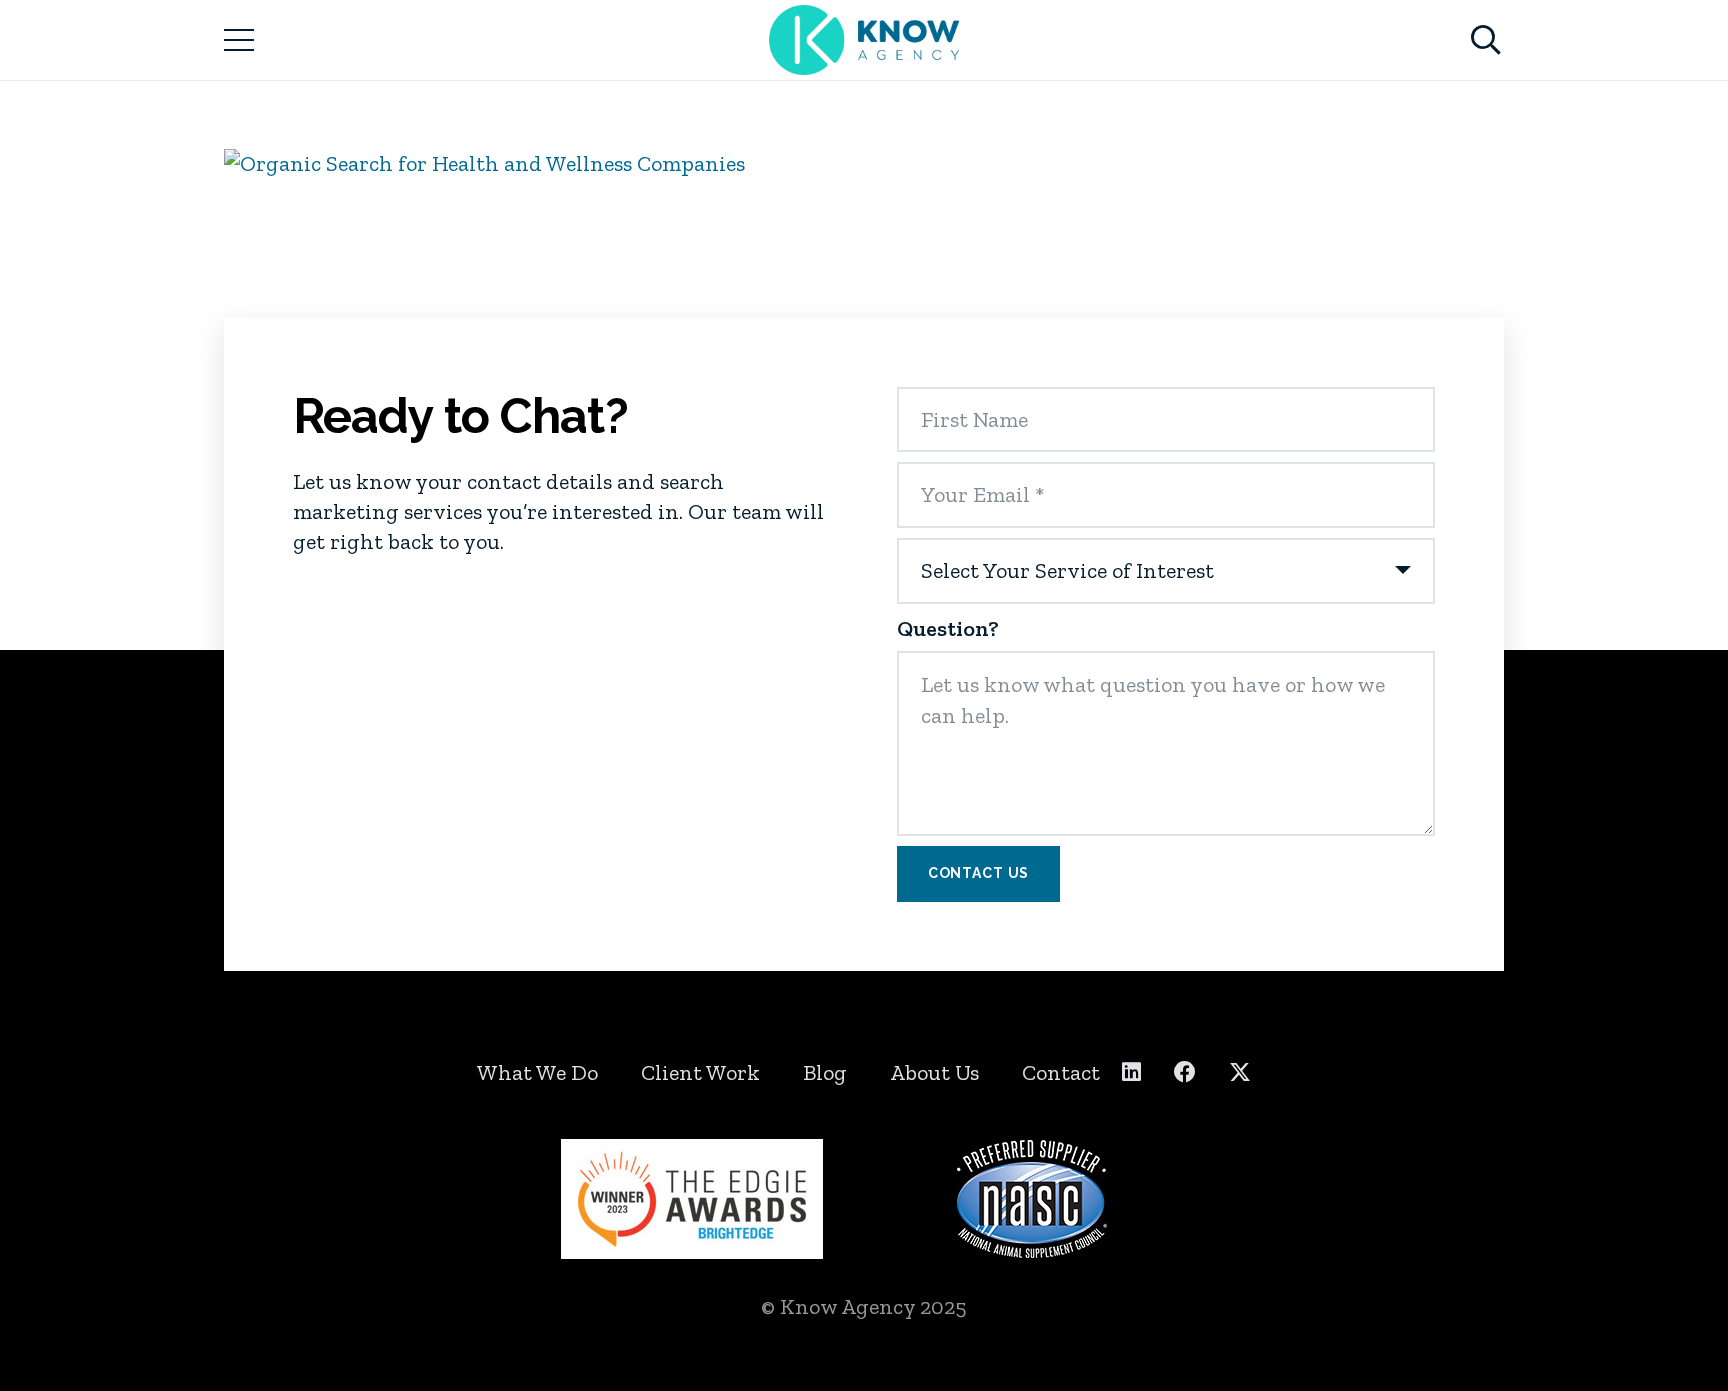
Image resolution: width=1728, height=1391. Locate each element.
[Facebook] (1185, 1072)
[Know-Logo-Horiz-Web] (864, 40)
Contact (1061, 1072)
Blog (825, 1072)
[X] (1240, 1072)
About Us (934, 1072)
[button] (238, 40)
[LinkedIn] (1131, 1072)
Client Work (700, 1072)
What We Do (537, 1072)
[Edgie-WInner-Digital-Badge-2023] (696, 1199)
